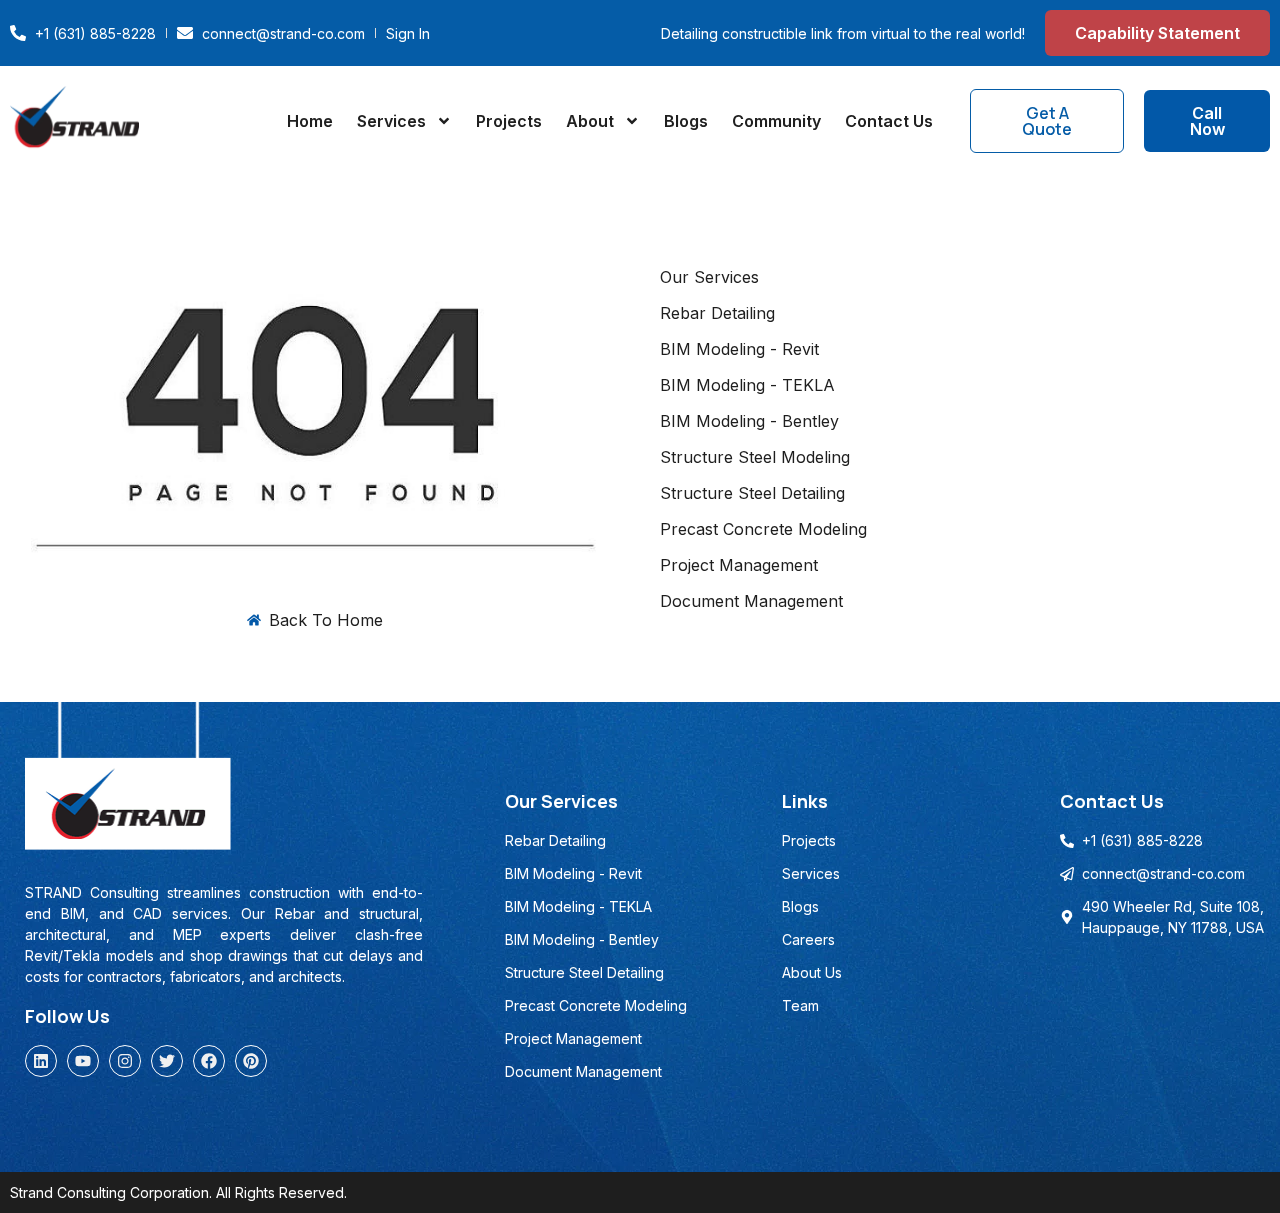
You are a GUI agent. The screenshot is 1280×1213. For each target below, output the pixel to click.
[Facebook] (209, 1061)
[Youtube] (83, 1061)
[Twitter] (167, 1061)
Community (776, 121)
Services (391, 121)
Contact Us (889, 121)
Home (310, 121)
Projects (509, 121)
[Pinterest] (251, 1061)
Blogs (686, 121)
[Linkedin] (41, 1061)
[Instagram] (125, 1061)
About (590, 121)
